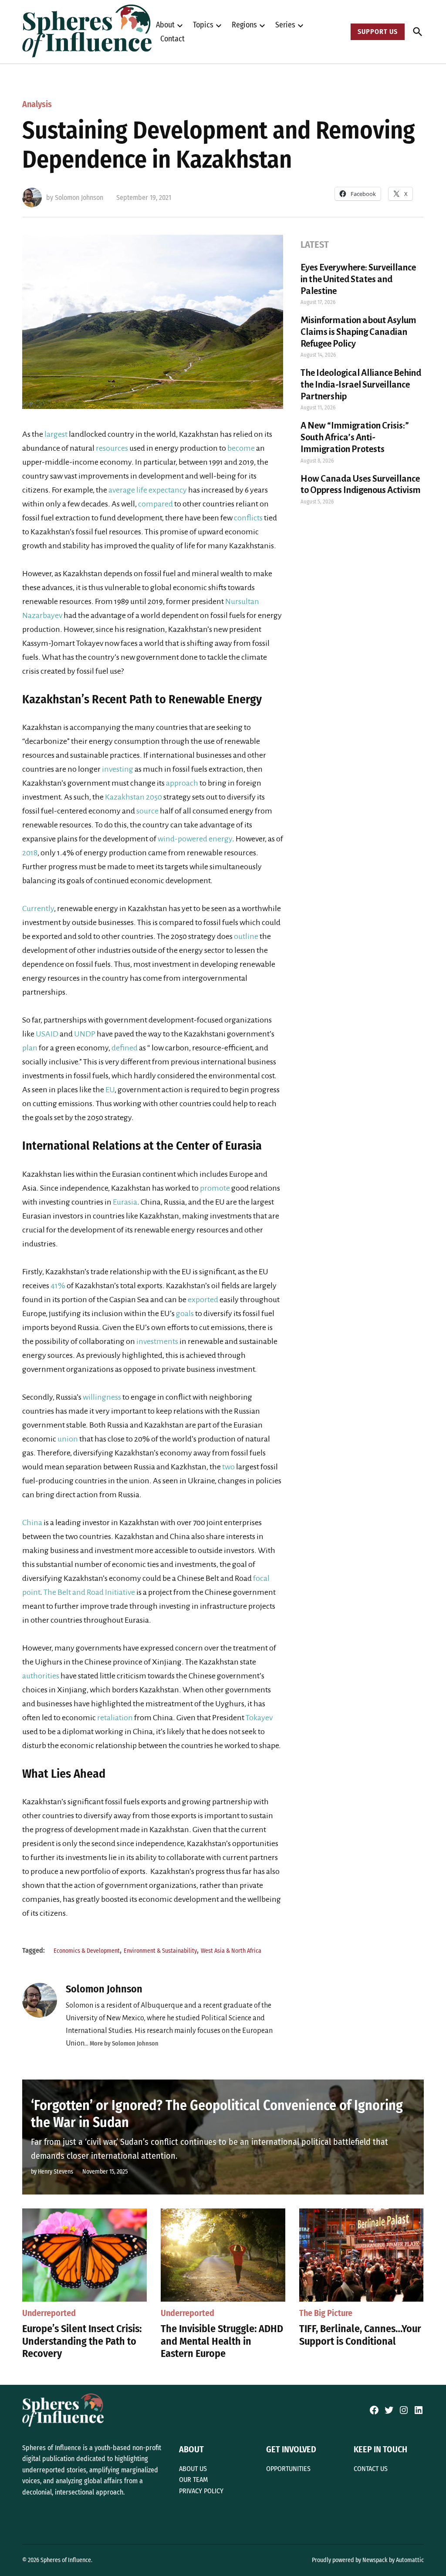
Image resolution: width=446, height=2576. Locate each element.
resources (111, 448)
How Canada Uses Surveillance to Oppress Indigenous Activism (361, 484)
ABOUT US (193, 2469)
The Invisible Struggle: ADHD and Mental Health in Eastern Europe (222, 2341)
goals (185, 1313)
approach (182, 783)
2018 (30, 853)
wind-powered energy (195, 839)
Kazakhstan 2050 (134, 797)
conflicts (248, 518)
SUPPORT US (378, 32)
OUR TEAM (193, 2480)
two (228, 1467)
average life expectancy (148, 490)
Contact (172, 39)
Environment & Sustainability (160, 1951)
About (165, 25)
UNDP (85, 1034)
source (147, 811)
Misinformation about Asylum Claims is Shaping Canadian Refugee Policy (358, 332)
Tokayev (259, 1718)
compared (155, 504)
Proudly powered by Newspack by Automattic (368, 2560)
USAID (47, 1034)
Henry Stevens (56, 2172)
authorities (41, 1676)
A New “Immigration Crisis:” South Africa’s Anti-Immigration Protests (355, 437)
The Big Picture (326, 2313)
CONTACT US (371, 2469)
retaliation (115, 1718)
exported (203, 1300)
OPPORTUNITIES (288, 2469)
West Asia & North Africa (231, 1951)
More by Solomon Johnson (124, 2044)
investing (118, 769)
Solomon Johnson (79, 198)
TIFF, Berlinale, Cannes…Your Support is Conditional (360, 2335)
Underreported (49, 2313)
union (67, 1439)
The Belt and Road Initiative (89, 1592)
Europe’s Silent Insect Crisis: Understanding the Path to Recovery (82, 2341)
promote (215, 1188)
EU (110, 1090)
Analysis (37, 104)
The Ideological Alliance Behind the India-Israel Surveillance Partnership (361, 385)
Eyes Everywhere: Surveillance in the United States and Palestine (358, 279)
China (32, 1523)
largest (56, 434)
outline (246, 936)
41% (59, 1286)
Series (285, 25)
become (241, 448)
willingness (102, 1397)
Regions (244, 25)
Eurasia (125, 1202)
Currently (38, 908)
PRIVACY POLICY (201, 2491)
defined (125, 1048)
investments (157, 1341)
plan (30, 1048)
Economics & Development (87, 1951)
